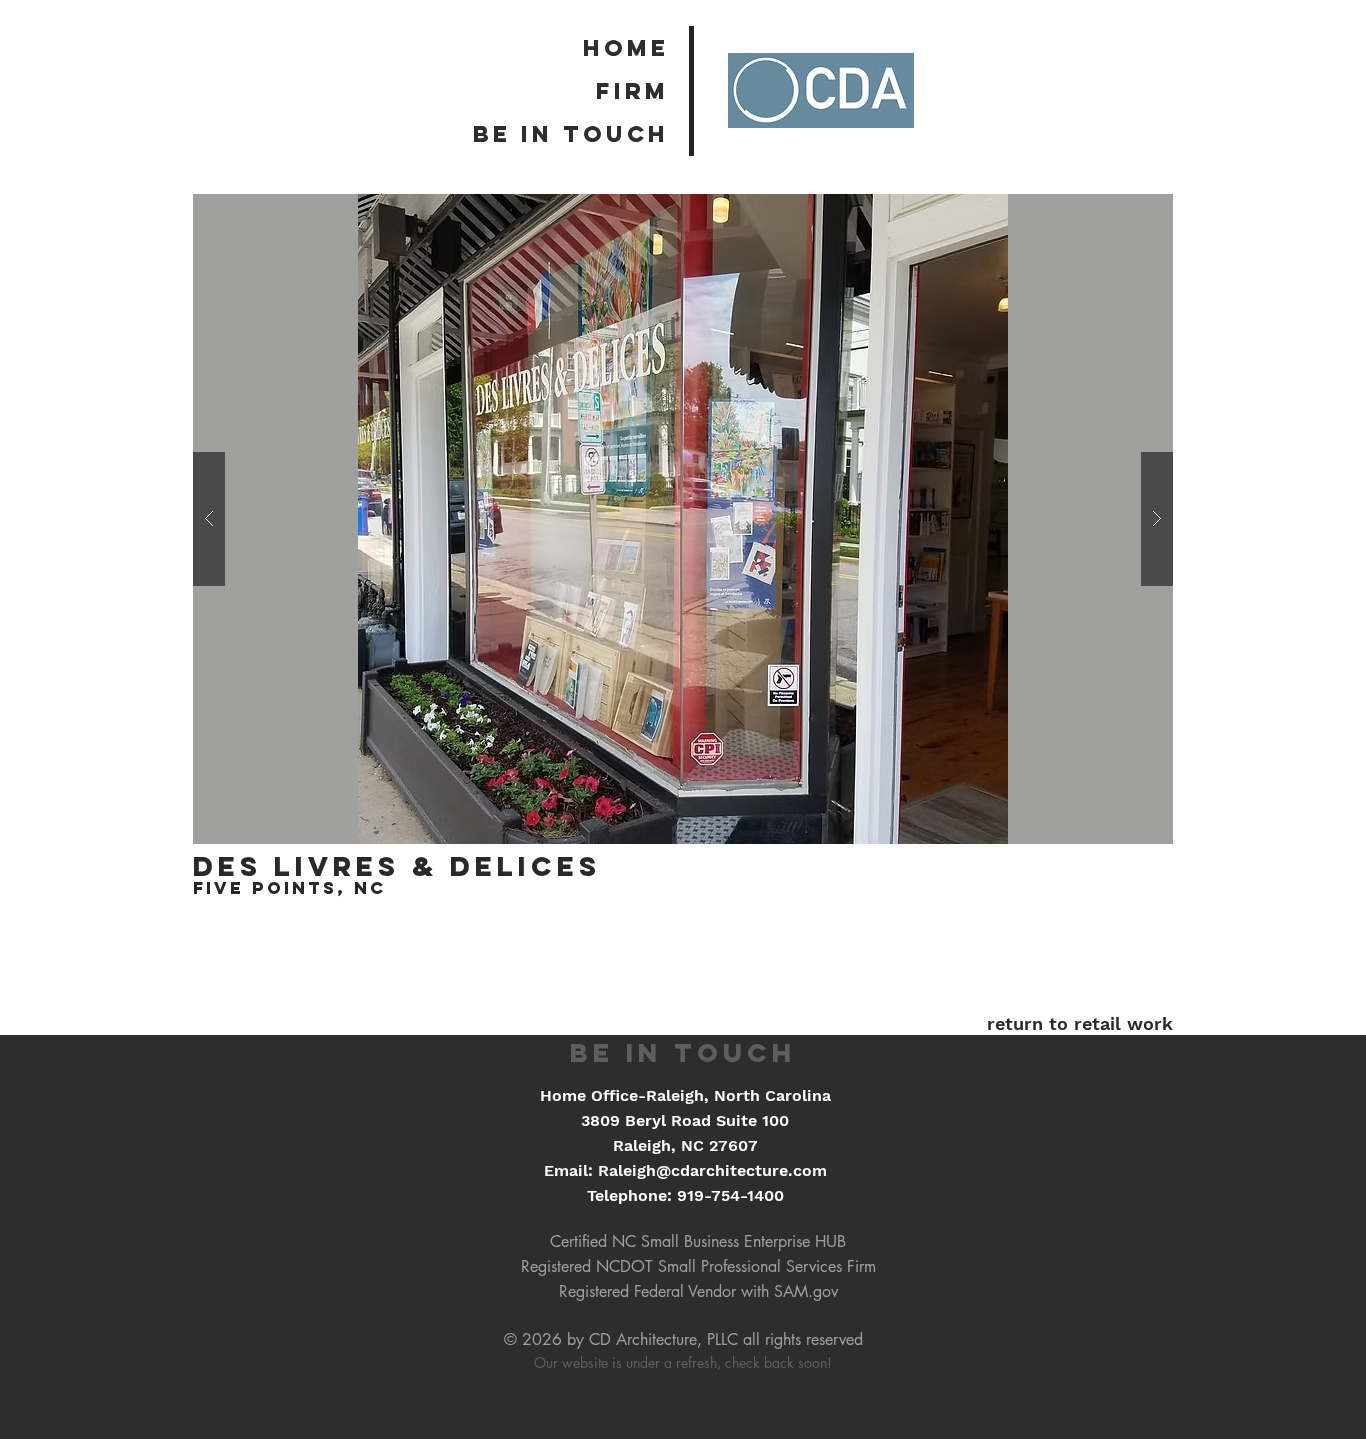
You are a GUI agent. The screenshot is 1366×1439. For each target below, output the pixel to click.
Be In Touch (571, 134)
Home (626, 48)
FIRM (632, 91)
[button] (683, 519)
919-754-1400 (730, 1195)
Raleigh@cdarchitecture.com (712, 1170)
